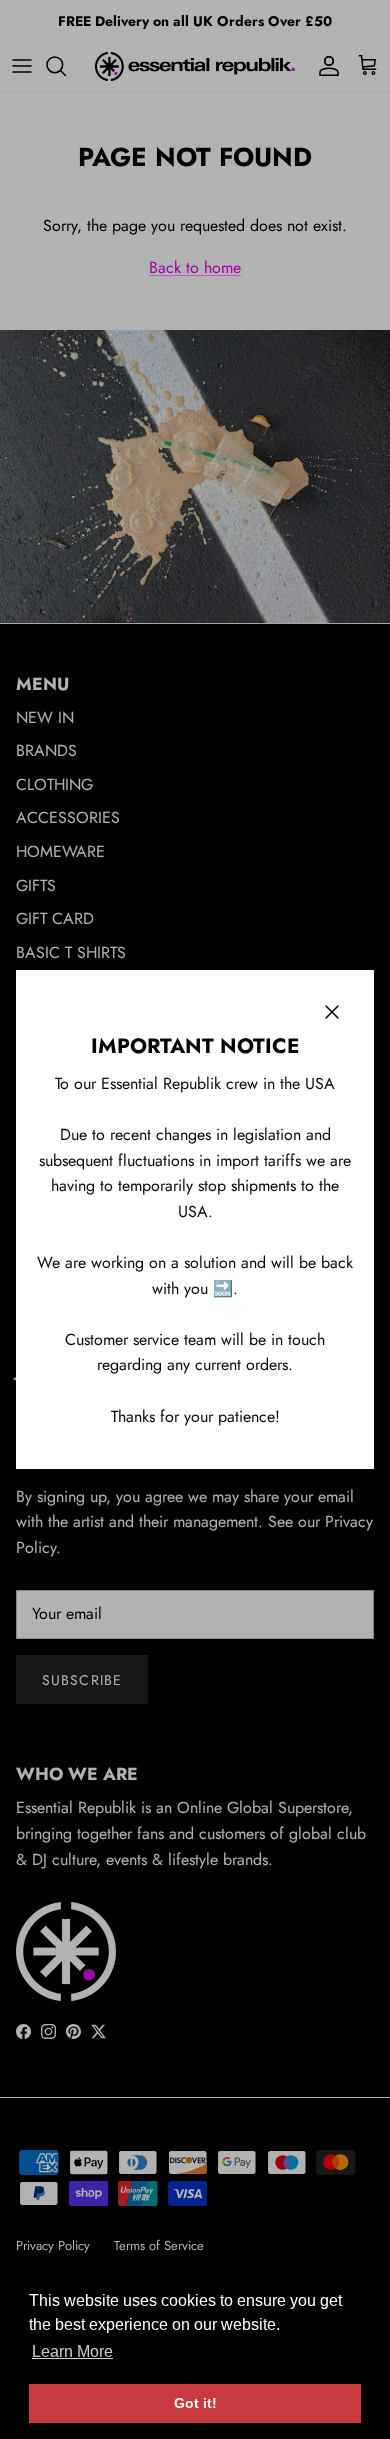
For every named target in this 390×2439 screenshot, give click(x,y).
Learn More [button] (72, 2351)
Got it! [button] (195, 2403)
